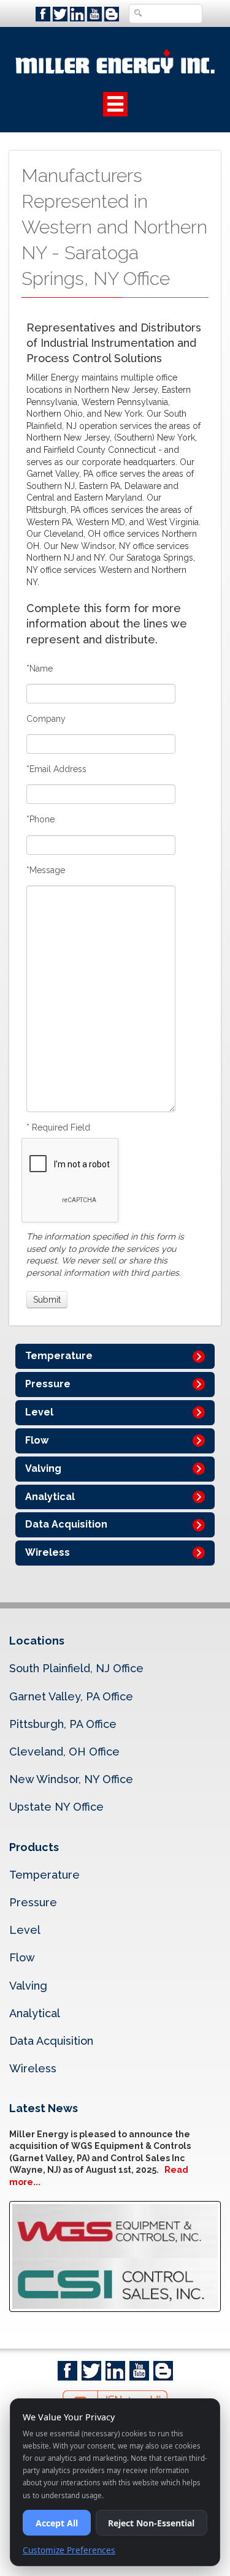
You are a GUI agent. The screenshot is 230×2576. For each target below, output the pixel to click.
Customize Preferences (69, 2550)
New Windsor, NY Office (71, 1779)
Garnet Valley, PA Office (71, 1696)
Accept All (57, 2523)
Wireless (48, 1552)
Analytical (50, 1497)
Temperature (59, 1356)
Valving (43, 1468)
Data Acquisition (66, 1524)
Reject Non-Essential (151, 2523)
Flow (37, 1440)
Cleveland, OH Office (64, 1752)
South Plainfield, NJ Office (76, 1668)
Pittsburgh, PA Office (63, 1724)
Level (39, 1412)
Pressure (48, 1384)
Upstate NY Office (56, 1807)
